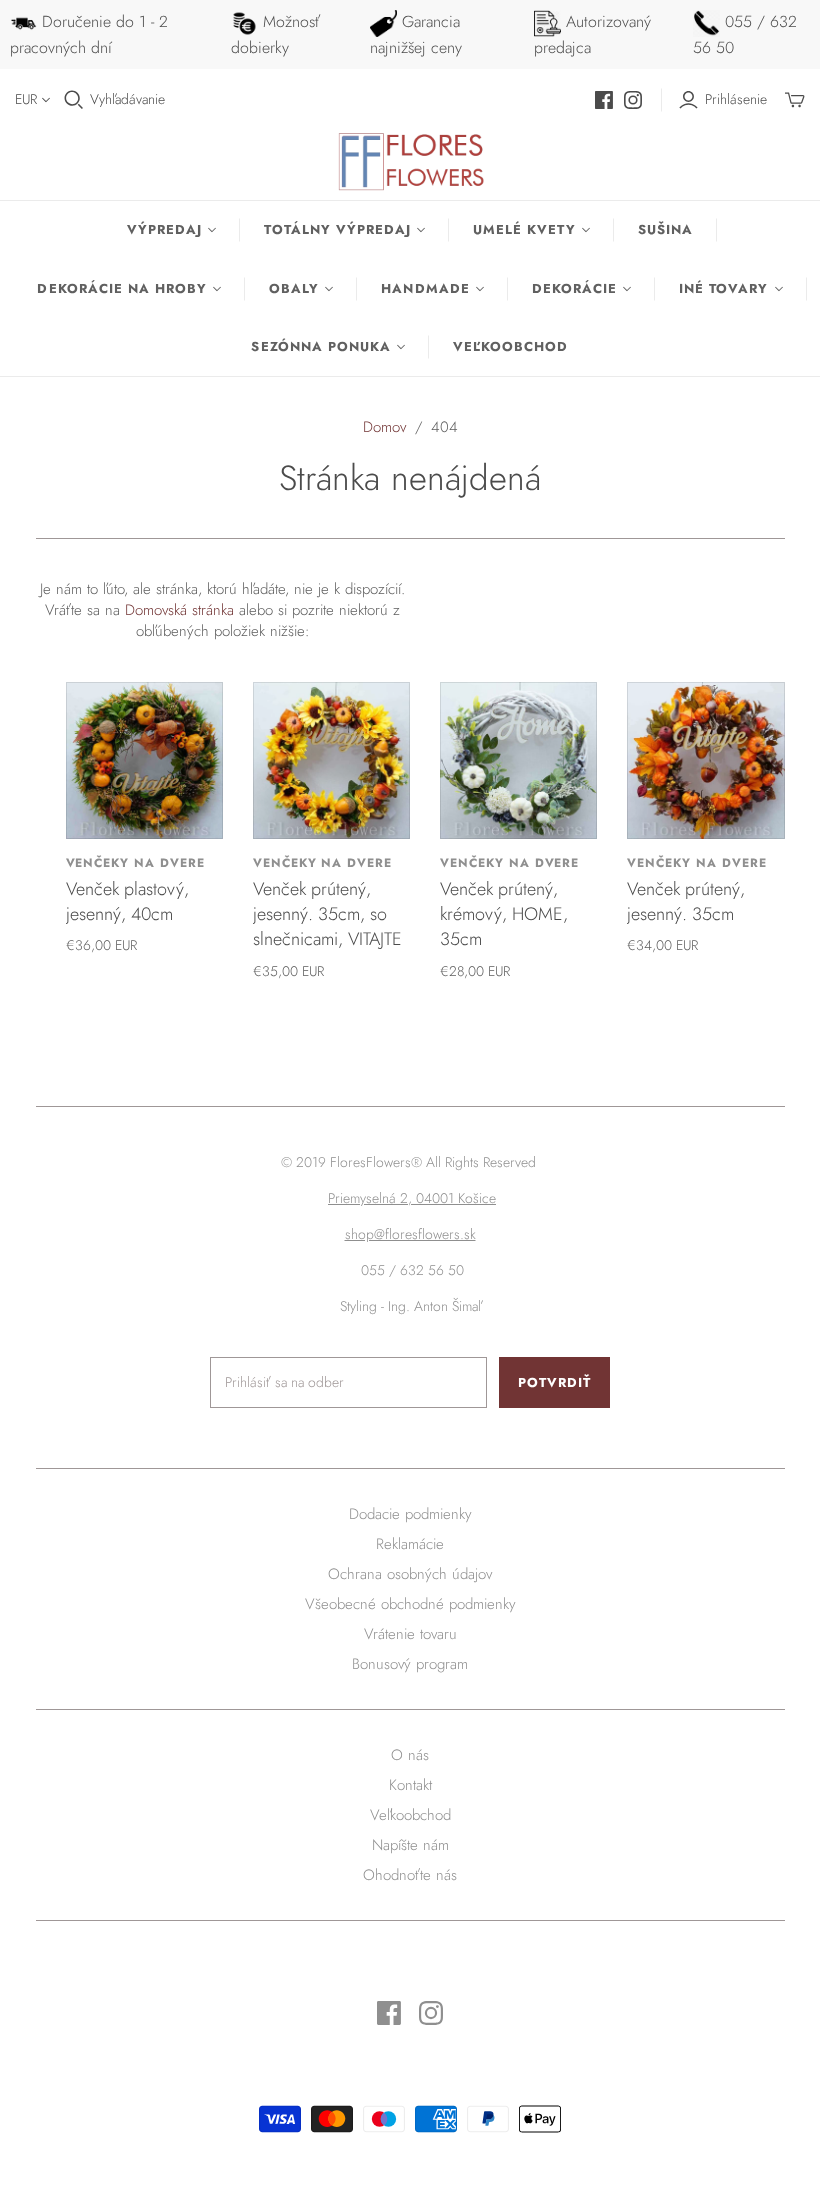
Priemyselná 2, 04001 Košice (412, 1198)
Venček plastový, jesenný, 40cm (127, 901)
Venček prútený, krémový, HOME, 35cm (504, 914)
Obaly (294, 288)
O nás (410, 1755)
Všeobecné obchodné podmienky (410, 1604)
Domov (384, 427)
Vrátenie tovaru (410, 1634)
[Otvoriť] (74, 100)
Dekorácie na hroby (122, 288)
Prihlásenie (736, 99)
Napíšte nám (410, 1845)
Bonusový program (410, 1664)
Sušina (665, 229)
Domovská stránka (179, 610)
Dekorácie (574, 288)
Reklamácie (410, 1544)
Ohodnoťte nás (410, 1875)
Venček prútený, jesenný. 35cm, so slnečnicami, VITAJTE (327, 914)
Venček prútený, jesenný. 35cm (686, 901)
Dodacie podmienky (410, 1514)
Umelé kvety (524, 229)
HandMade (425, 288)
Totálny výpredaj (337, 229)
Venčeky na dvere (135, 863)
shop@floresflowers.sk (410, 1234)
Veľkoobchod (510, 346)
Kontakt (410, 1785)
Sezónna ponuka (321, 346)
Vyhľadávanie (127, 99)
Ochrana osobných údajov (410, 1574)
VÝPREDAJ (164, 229)
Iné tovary (723, 288)
